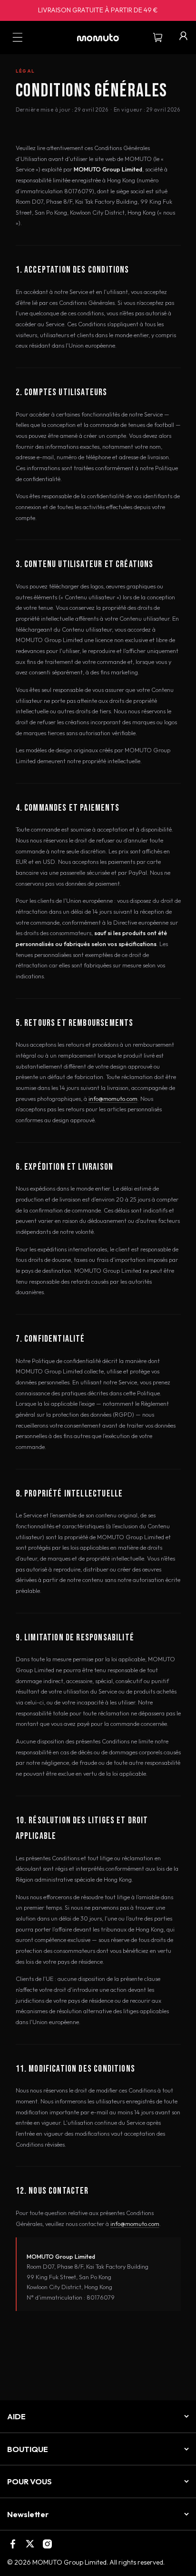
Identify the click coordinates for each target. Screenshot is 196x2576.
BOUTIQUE (28, 2449)
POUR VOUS (29, 2481)
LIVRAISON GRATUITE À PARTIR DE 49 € (98, 10)
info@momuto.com (113, 1099)
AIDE (16, 2416)
